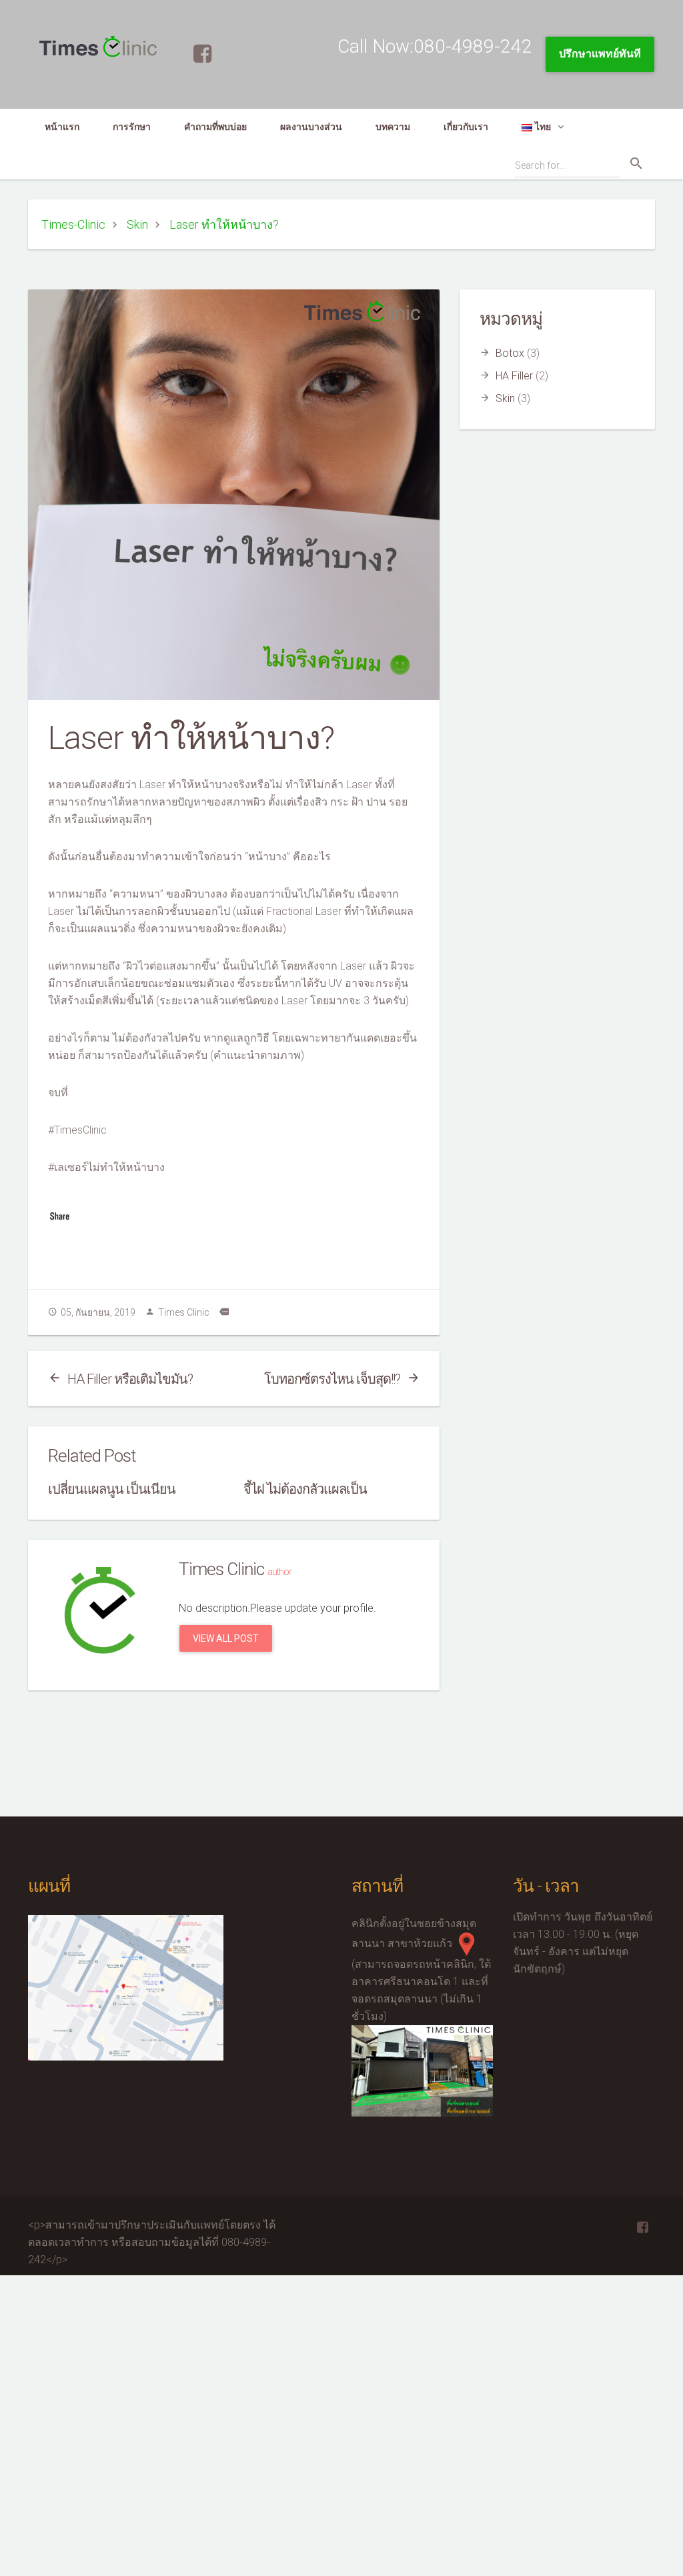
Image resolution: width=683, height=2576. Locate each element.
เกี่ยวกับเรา (466, 127)
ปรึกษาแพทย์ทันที (600, 54)
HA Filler (514, 376)
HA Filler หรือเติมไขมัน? (130, 1379)
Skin (137, 224)
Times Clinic (184, 1312)
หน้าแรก (62, 127)
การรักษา (132, 127)
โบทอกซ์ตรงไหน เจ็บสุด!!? (332, 1379)
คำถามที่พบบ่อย (215, 127)
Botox (510, 353)
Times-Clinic (73, 224)
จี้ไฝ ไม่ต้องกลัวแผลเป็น (305, 1489)
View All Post (226, 1638)
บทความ (393, 127)
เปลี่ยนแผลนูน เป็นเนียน (112, 1489)
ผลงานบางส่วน (311, 127)
